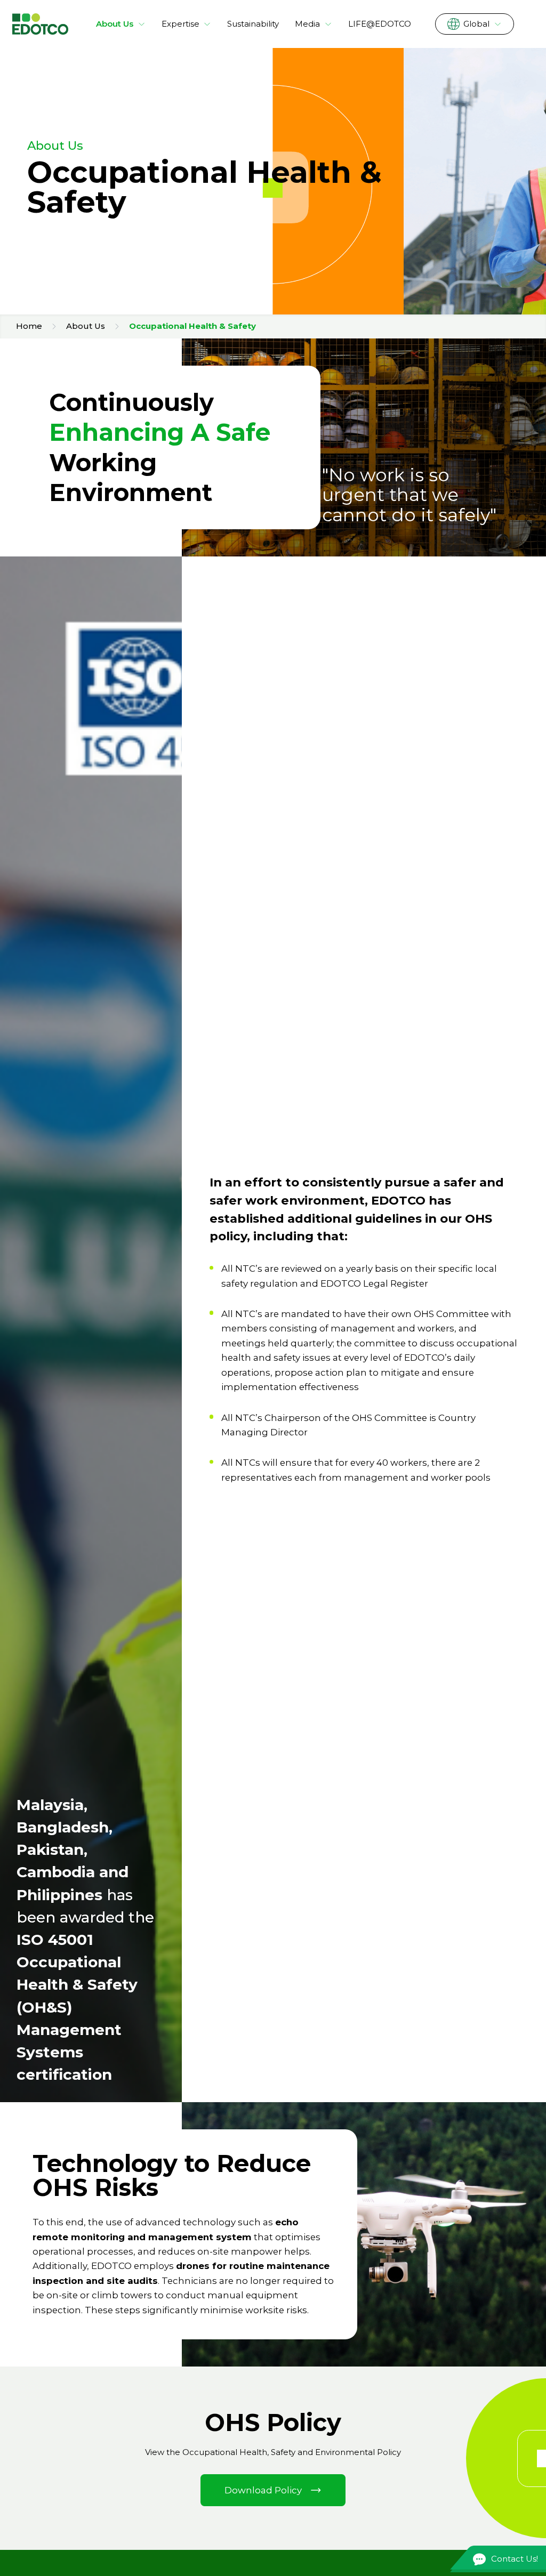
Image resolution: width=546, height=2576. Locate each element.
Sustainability (253, 24)
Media (307, 24)
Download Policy (263, 2490)
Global (476, 24)
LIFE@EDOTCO (380, 24)
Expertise (180, 24)
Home (29, 326)
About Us (115, 24)
